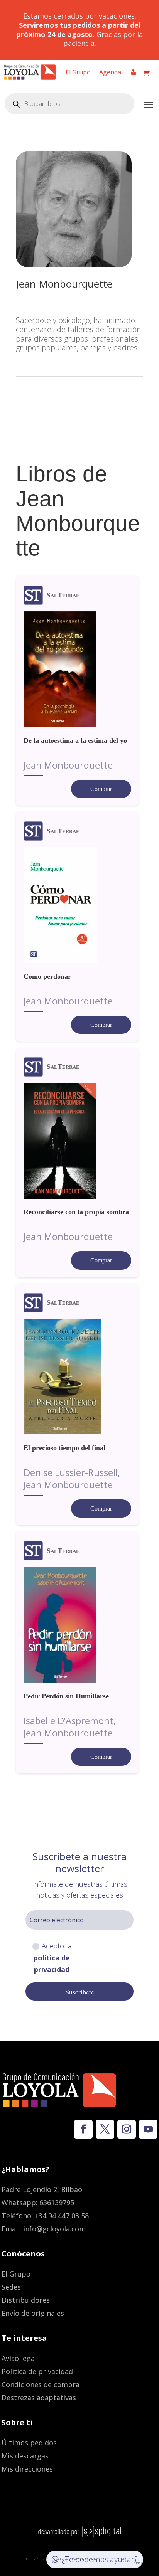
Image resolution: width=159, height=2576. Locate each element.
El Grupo (78, 73)
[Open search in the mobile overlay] (69, 104)
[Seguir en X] (105, 2129)
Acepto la (52, 1958)
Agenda (110, 73)
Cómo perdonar (47, 976)
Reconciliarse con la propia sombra (76, 1212)
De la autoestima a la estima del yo (75, 740)
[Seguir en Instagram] (127, 2129)
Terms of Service (133, 2560)
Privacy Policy (111, 2559)
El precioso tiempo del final (64, 1448)
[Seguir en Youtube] (148, 2129)
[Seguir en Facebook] (83, 2129)
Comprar (101, 789)
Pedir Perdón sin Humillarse (66, 1696)
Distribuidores (26, 2300)
